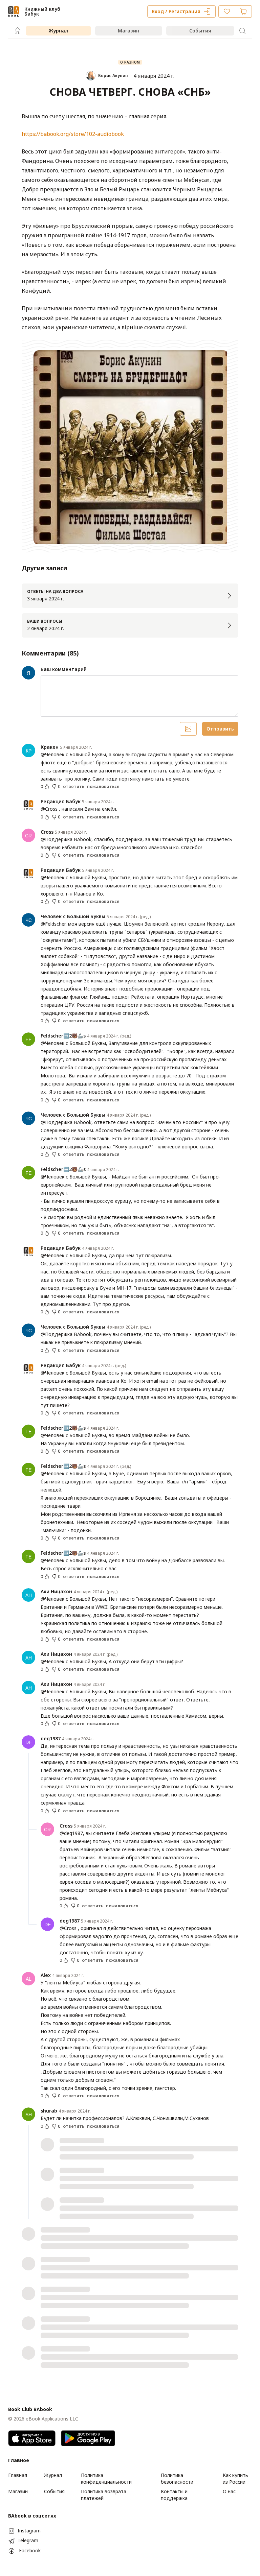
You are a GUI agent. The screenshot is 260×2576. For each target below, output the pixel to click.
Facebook (30, 2550)
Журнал (58, 31)
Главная (18, 2475)
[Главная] (18, 31)
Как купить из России (235, 2478)
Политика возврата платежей (104, 2495)
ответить (74, 787)
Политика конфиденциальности (106, 2478)
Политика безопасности (177, 2478)
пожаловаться (103, 787)
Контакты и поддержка (174, 2495)
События (200, 31)
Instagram (29, 2531)
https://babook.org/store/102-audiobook (73, 134)
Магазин (128, 31)
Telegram (28, 2540)
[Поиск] (242, 31)
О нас (229, 2491)
